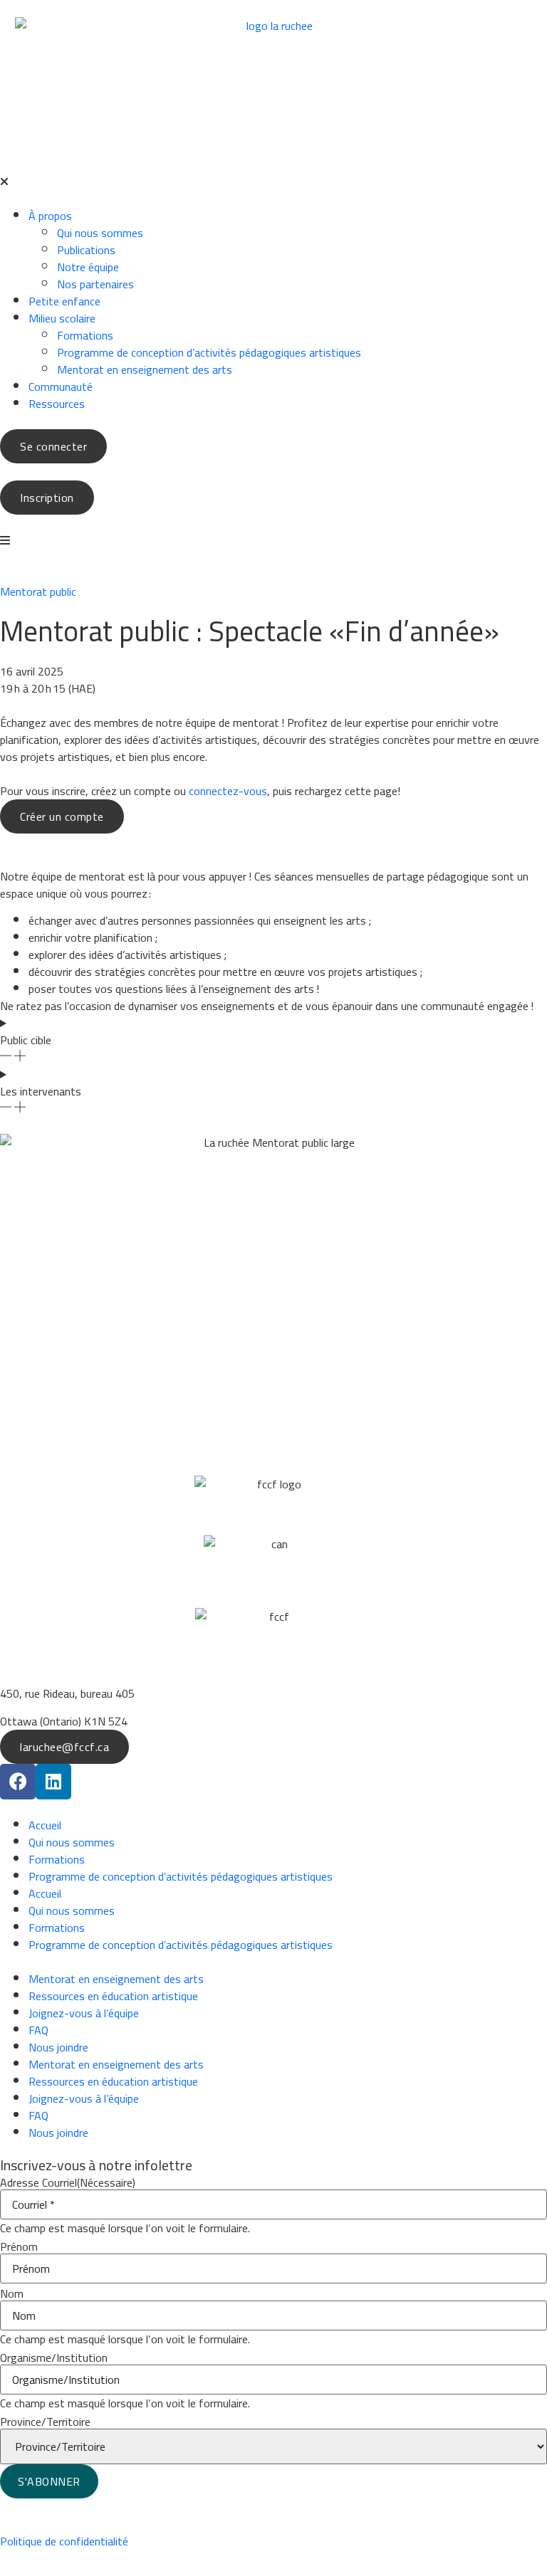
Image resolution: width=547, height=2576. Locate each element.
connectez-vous (228, 791)
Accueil (45, 1825)
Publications (86, 250)
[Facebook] (18, 1782)
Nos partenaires (95, 284)
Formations (85, 335)
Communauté (61, 387)
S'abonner (49, 2481)
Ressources (57, 404)
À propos (50, 216)
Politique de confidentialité (64, 2541)
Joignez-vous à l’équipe (84, 2013)
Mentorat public (38, 592)
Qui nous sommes (100, 233)
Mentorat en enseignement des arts (145, 369)
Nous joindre (58, 2047)
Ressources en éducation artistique (113, 1996)
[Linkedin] (53, 1782)
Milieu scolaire (62, 318)
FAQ (38, 2030)
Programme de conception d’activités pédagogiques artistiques (209, 352)
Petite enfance (64, 301)
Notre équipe (88, 267)
